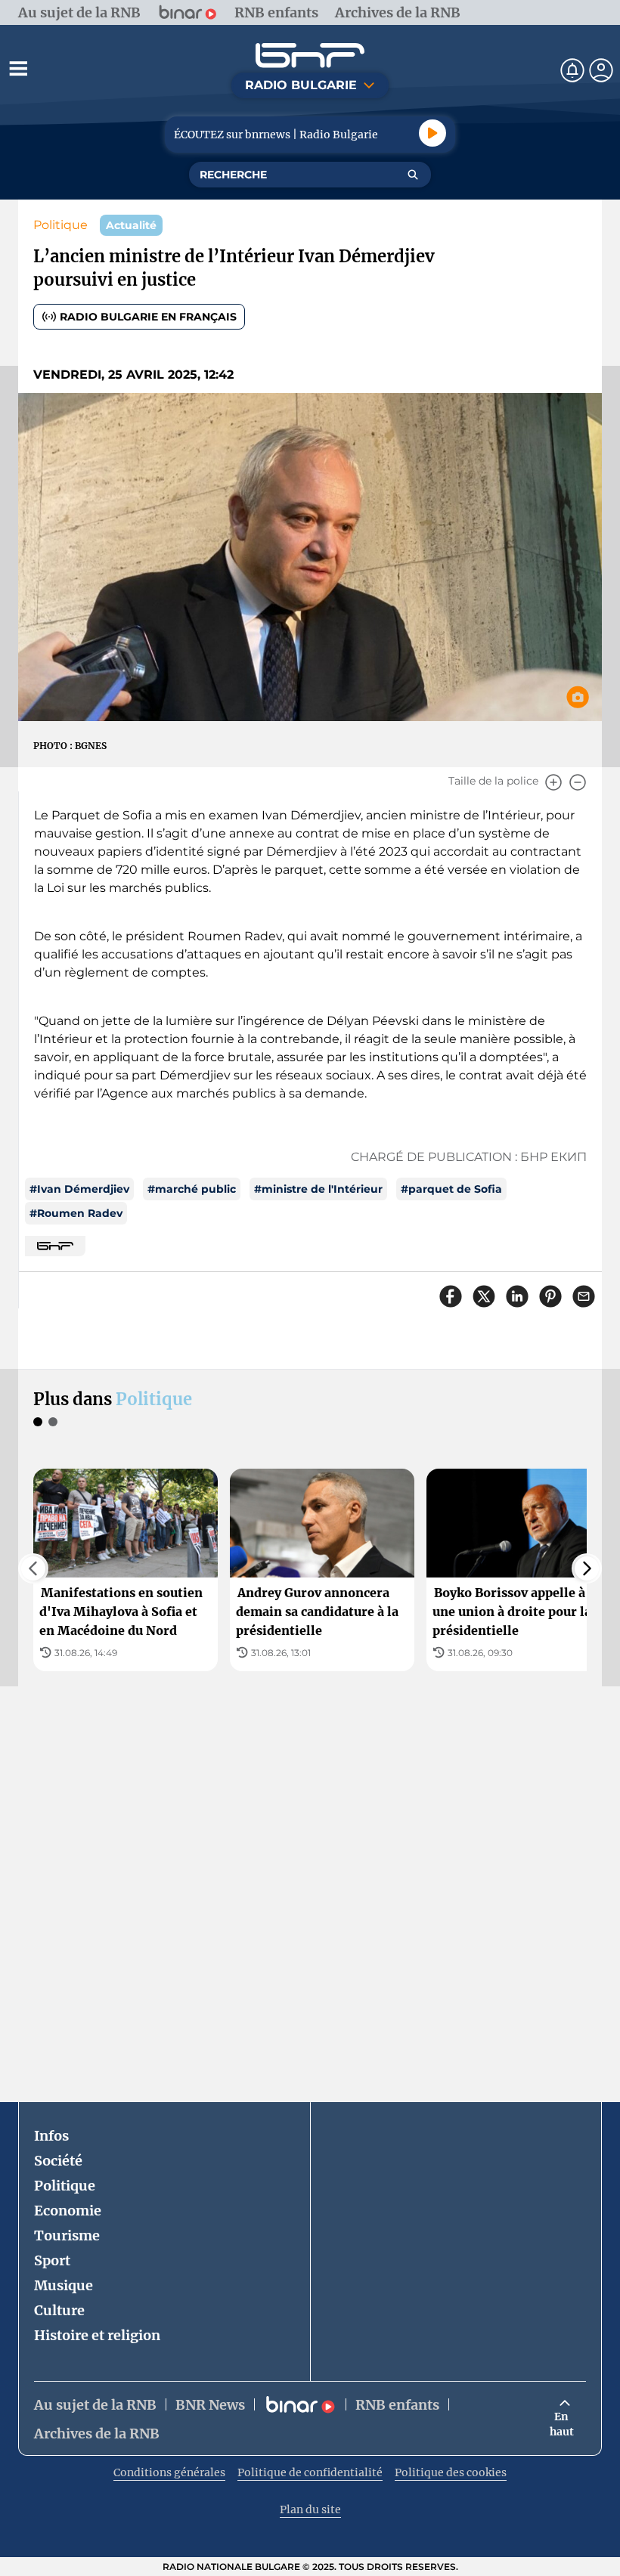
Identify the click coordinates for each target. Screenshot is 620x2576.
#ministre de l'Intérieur (318, 1189)
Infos (51, 2136)
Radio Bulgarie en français (148, 317)
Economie (68, 2211)
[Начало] (310, 56)
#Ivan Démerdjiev (79, 1189)
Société (58, 2161)
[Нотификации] (572, 70)
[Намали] (578, 782)
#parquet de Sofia (451, 1189)
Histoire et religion (97, 2335)
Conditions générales (169, 2472)
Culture (59, 2310)
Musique (64, 2285)
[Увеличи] (553, 782)
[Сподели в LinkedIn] (517, 1296)
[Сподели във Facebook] (451, 1296)
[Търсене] (413, 175)
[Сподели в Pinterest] (550, 1296)
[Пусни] (432, 133)
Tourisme (67, 2235)
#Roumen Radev (76, 1213)
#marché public (192, 1189)
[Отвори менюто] (18, 68)
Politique (60, 225)
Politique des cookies (451, 2472)
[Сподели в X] (484, 1296)
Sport (52, 2260)
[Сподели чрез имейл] (584, 1296)
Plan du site (310, 2509)
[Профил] (601, 70)
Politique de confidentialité (310, 2472)
